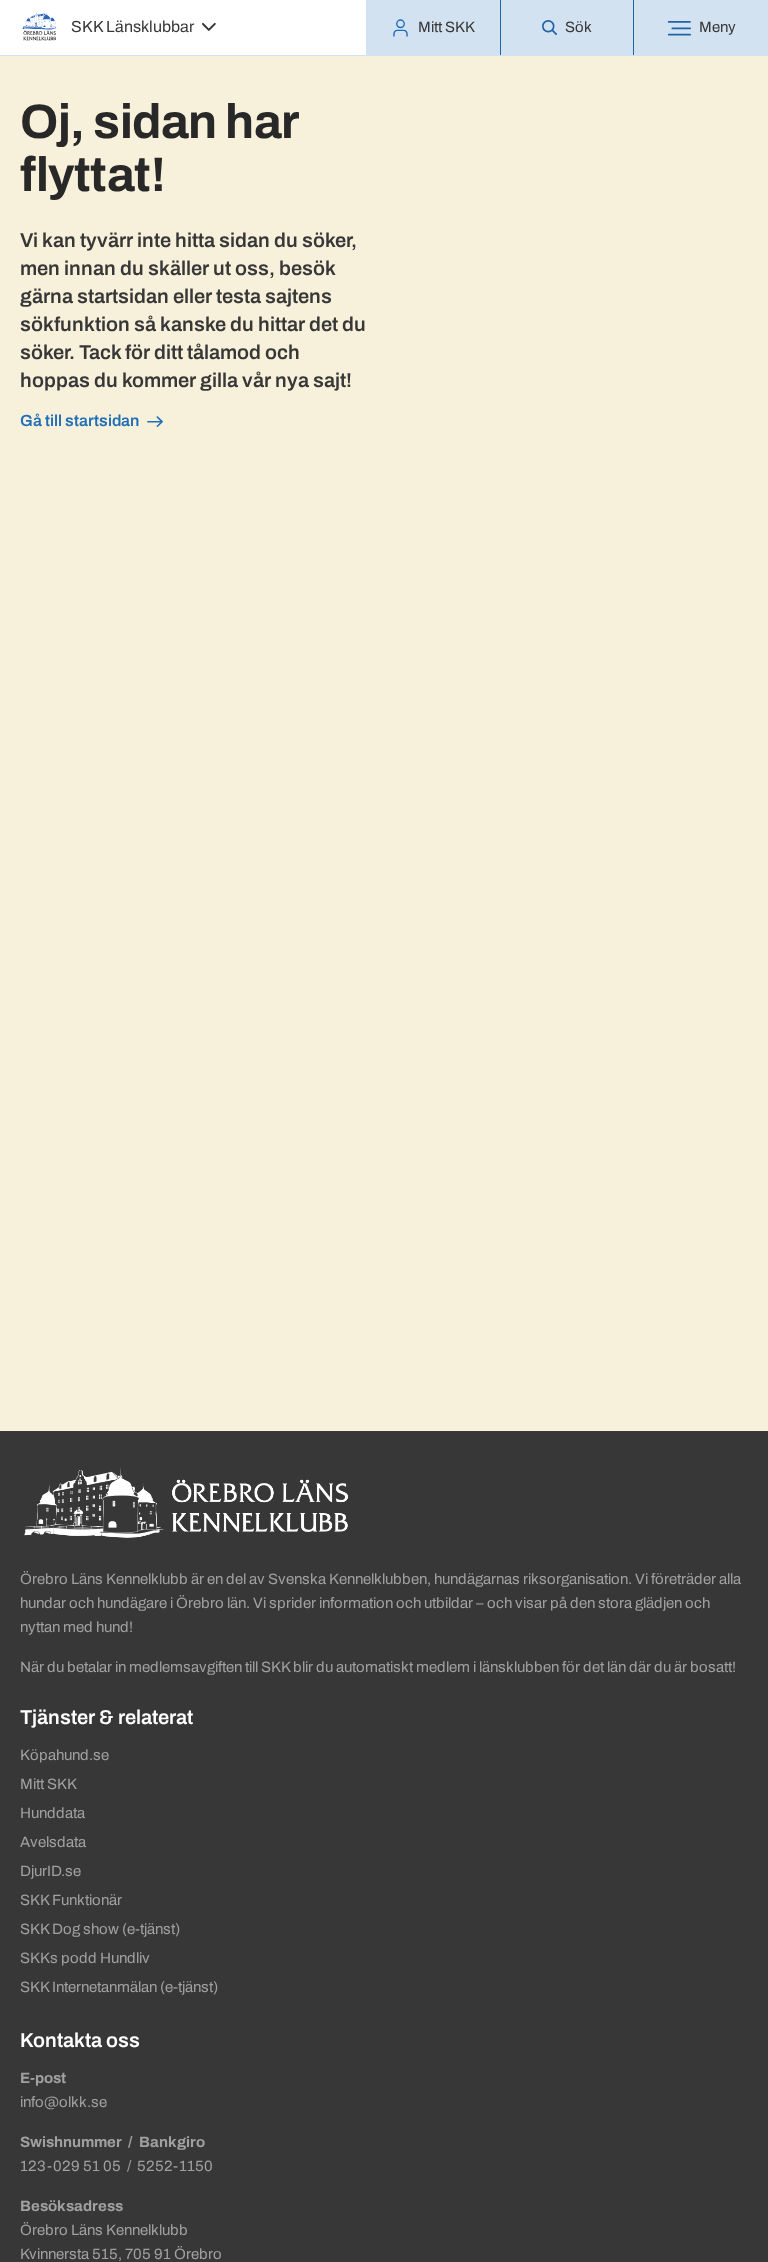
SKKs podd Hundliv (85, 1958)
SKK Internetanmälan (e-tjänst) (119, 1987)
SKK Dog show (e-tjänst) (100, 1929)
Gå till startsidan (79, 420)
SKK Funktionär (71, 1900)
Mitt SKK (48, 1784)
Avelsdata (53, 1842)
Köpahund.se (64, 1755)
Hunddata (52, 1813)
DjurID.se (50, 1871)
